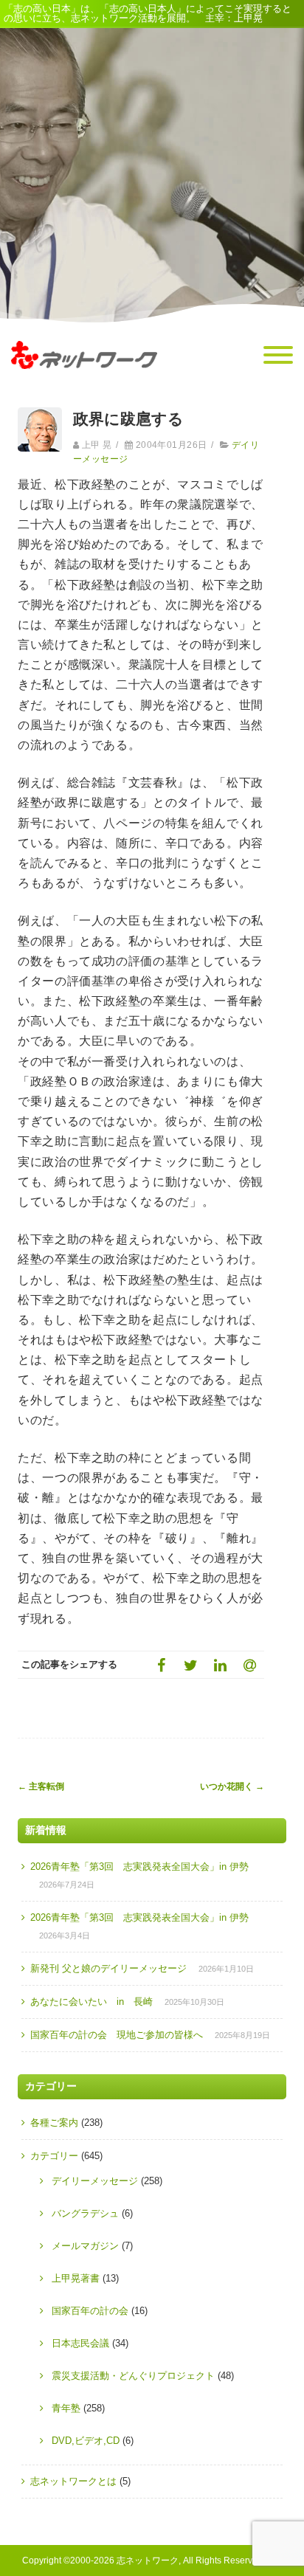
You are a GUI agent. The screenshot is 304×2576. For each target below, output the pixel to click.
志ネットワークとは (73, 2481)
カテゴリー (54, 2156)
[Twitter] (190, 1665)
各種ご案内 (54, 2123)
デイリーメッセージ (95, 2181)
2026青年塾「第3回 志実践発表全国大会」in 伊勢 (139, 1867)
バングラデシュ (85, 2213)
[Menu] (278, 356)
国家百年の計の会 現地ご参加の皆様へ (117, 2035)
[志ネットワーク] (84, 383)
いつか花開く (232, 1786)
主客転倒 (41, 1786)
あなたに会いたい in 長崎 (91, 2002)
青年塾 (66, 2408)
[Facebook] (161, 1665)
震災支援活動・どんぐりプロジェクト (133, 2376)
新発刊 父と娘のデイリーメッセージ (108, 1968)
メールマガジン (85, 2246)
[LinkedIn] (220, 1665)
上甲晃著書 (76, 2278)
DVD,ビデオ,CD (86, 2441)
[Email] (249, 1665)
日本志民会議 (80, 2343)
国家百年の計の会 (90, 2311)
